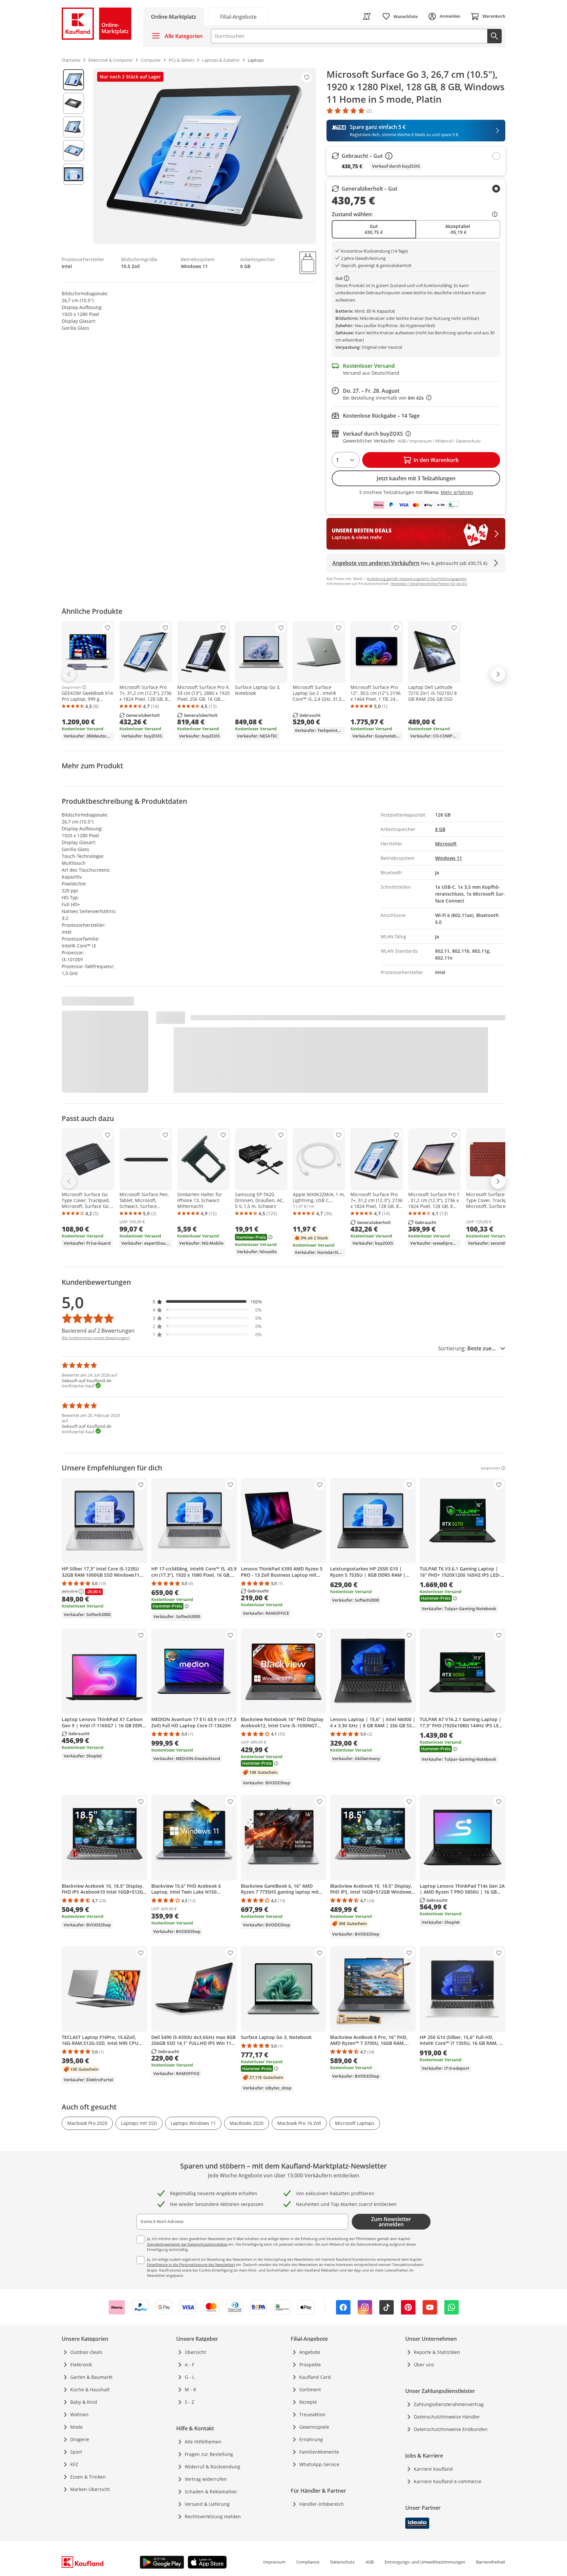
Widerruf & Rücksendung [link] (212, 2467)
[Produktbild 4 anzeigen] (73, 151)
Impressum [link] (274, 2562)
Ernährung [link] (311, 2439)
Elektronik (81, 2365)
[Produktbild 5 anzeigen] (73, 174)
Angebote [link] (310, 2352)
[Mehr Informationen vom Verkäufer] (348, 278)
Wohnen (79, 2414)
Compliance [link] (308, 2562)
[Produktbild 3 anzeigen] (73, 127)
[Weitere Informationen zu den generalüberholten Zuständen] (496, 214)
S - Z (189, 2402)
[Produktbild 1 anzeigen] (73, 80)
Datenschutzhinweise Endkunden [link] (451, 2429)
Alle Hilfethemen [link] (203, 2442)
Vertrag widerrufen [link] (206, 2479)
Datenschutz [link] (342, 2562)
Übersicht (195, 2352)
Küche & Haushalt (90, 2389)
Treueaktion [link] (312, 2414)
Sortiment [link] (310, 2389)
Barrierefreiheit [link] (491, 2562)
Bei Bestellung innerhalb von (387, 398)
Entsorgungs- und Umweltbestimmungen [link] (425, 2562)
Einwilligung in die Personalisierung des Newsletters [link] (191, 2264)
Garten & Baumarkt (91, 2377)
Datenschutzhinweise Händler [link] (447, 2417)
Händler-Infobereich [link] (322, 2504)
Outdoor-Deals (86, 2352)
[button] (207, 1302)
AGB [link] (370, 2562)
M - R (190, 2389)
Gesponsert (71, 687)
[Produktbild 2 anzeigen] (73, 103)
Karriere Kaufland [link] (433, 2469)
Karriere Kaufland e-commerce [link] (448, 2481)
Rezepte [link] (308, 2402)
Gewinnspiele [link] (314, 2427)
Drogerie (80, 2439)
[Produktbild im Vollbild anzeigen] (205, 156)
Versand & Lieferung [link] (207, 2504)
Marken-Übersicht (90, 2489)
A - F (189, 2365)
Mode (76, 2427)
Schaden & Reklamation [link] (211, 2492)
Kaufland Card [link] (315, 2377)
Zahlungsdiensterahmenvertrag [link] (449, 2404)
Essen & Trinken (88, 2477)
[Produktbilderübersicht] (73, 156)
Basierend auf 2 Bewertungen (98, 1331)
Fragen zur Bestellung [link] (209, 2454)
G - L (190, 2377)
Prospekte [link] (310, 2365)
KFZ (74, 2464)
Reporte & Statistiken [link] (437, 2352)
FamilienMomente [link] (319, 2452)
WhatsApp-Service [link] (319, 2464)
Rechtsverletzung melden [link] (213, 2516)
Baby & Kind (84, 2402)
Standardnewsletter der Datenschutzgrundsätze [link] (187, 2244)
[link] (238, 16)
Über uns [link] (424, 2365)
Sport (76, 2452)
